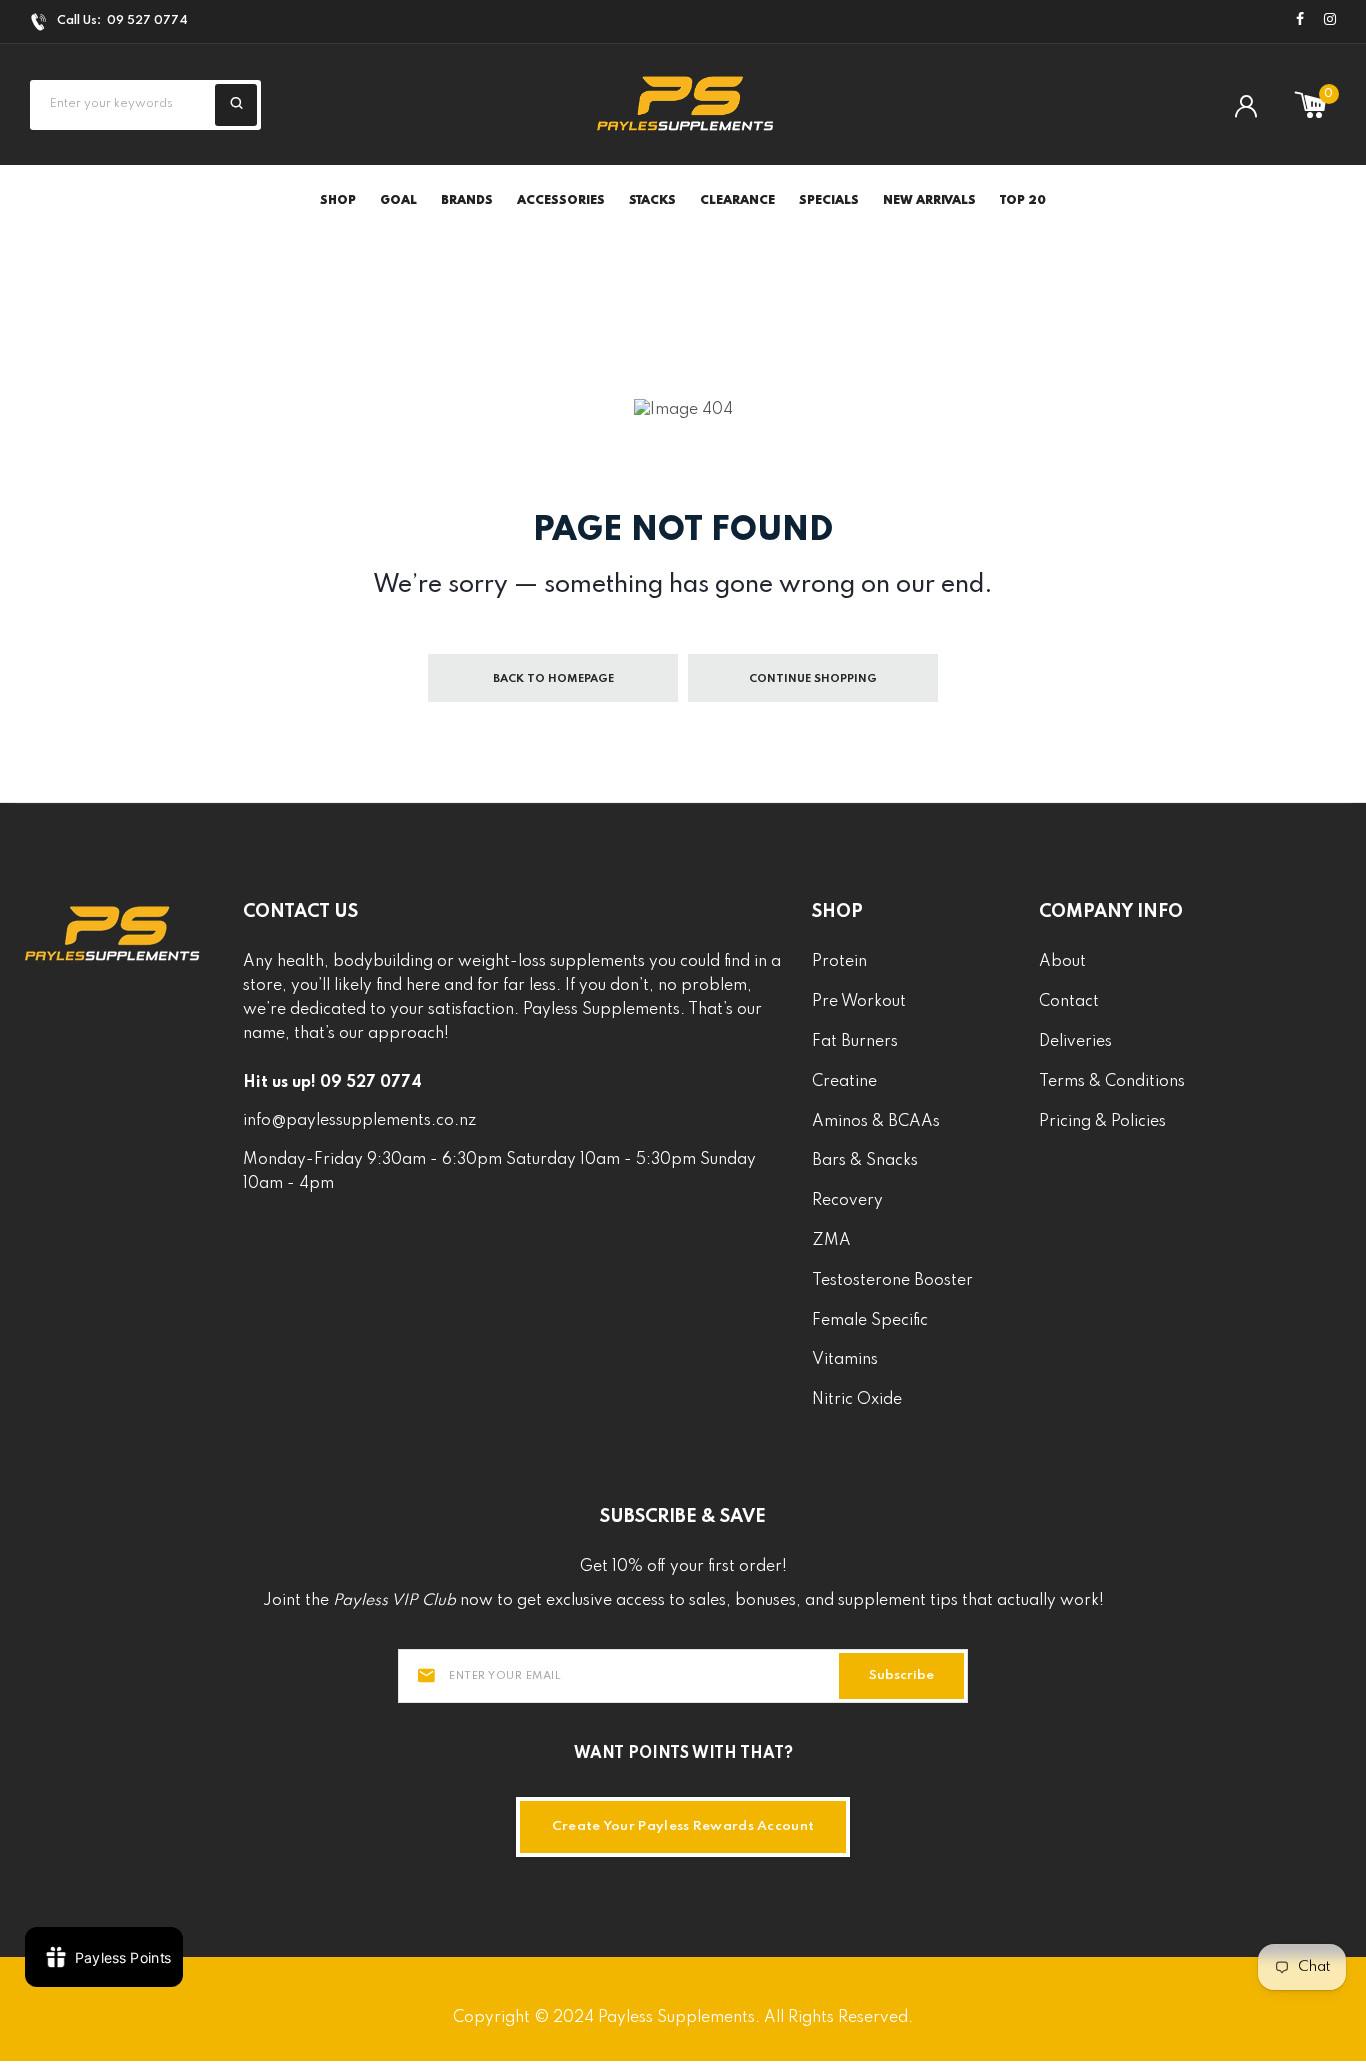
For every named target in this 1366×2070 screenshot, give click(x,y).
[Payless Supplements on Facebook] (1300, 20)
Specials (829, 201)
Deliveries (1075, 1042)
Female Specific (870, 1321)
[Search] (236, 105)
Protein (839, 962)
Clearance (737, 201)
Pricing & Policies (1102, 1122)
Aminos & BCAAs (876, 1122)
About (1062, 962)
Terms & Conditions (1112, 1082)
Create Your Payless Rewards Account (683, 1826)
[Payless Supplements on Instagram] (1330, 20)
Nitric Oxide (857, 1400)
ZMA (831, 1241)
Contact (1069, 1002)
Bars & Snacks (865, 1161)
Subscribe (901, 1675)
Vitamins (845, 1360)
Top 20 (1023, 201)
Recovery (847, 1201)
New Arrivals (929, 201)
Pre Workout (859, 1002)
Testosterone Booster (892, 1281)
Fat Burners (855, 1042)
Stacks (652, 201)
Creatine (844, 1082)
